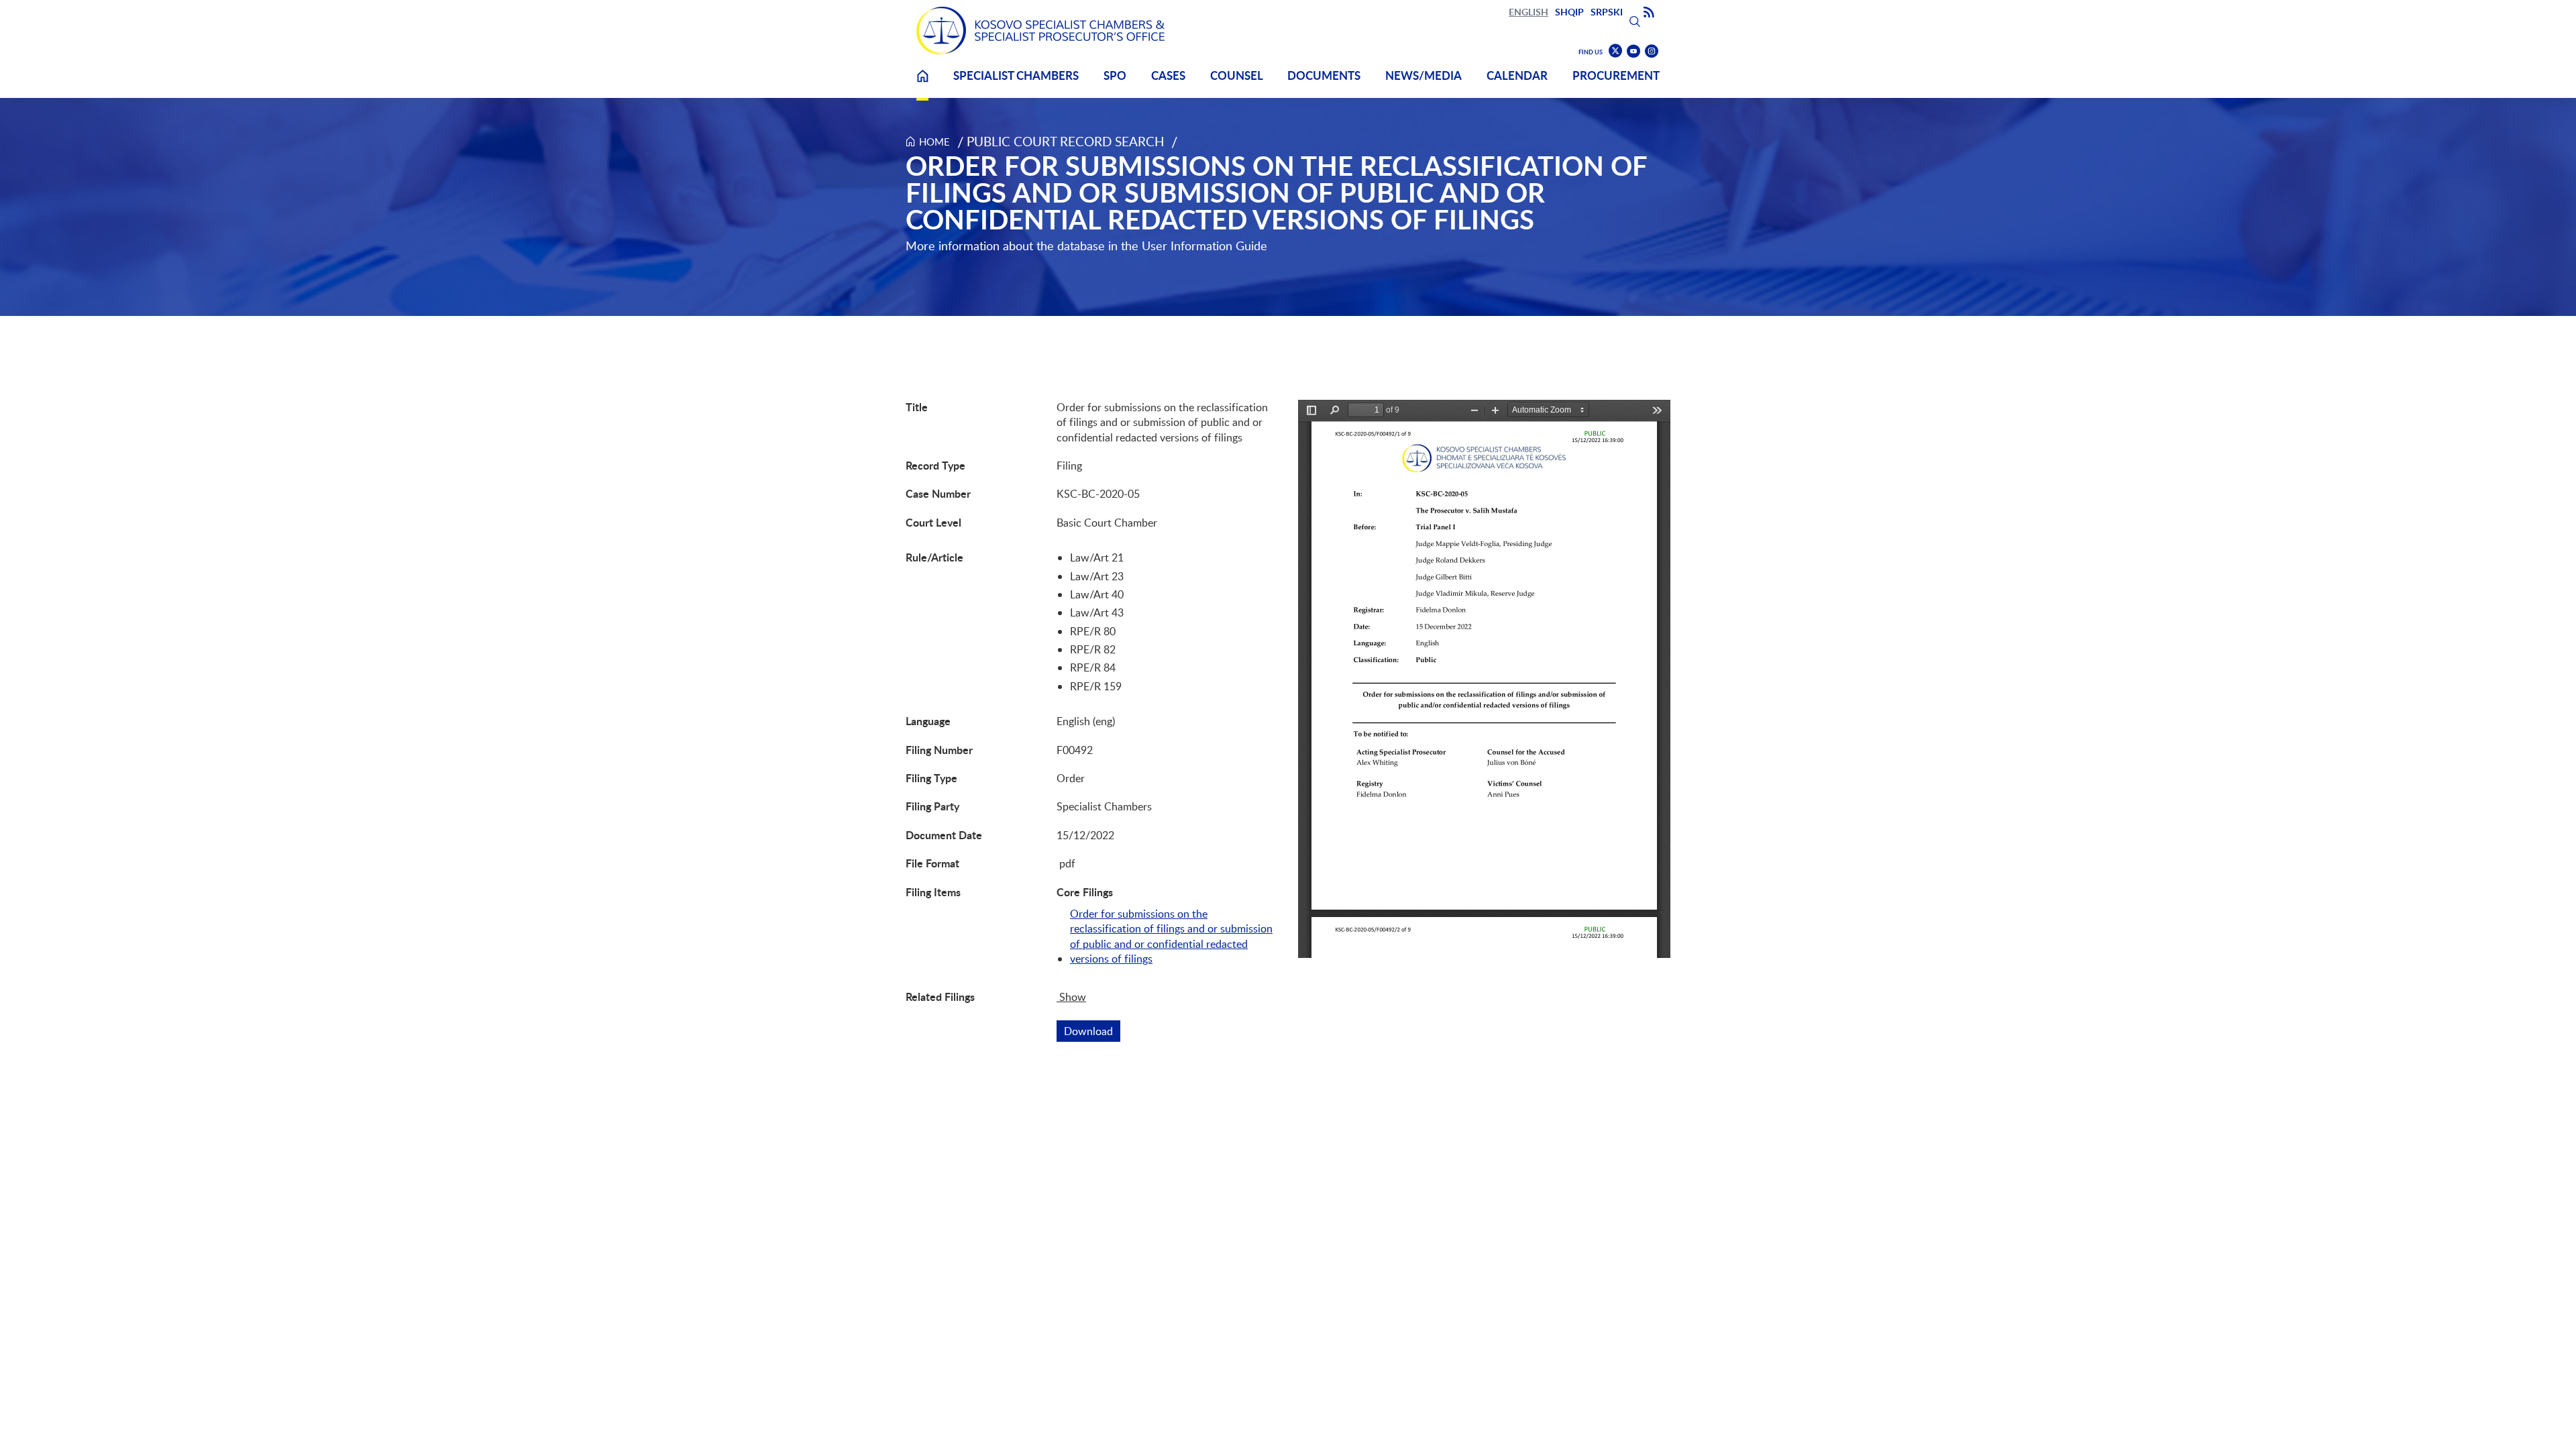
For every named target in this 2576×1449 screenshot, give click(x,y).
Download (1092, 1031)
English (1528, 12)
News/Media (1424, 75)
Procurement (1616, 75)
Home (922, 84)
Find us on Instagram (1652, 51)
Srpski (1607, 12)
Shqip (1569, 12)
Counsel (1237, 75)
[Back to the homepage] (1040, 31)
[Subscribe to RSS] (1649, 13)
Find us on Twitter (1615, 51)
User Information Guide (1204, 246)
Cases (1168, 75)
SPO (1115, 75)
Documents (1324, 75)
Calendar (1517, 75)
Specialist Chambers (1016, 75)
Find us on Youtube (1633, 51)
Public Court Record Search (1066, 141)
